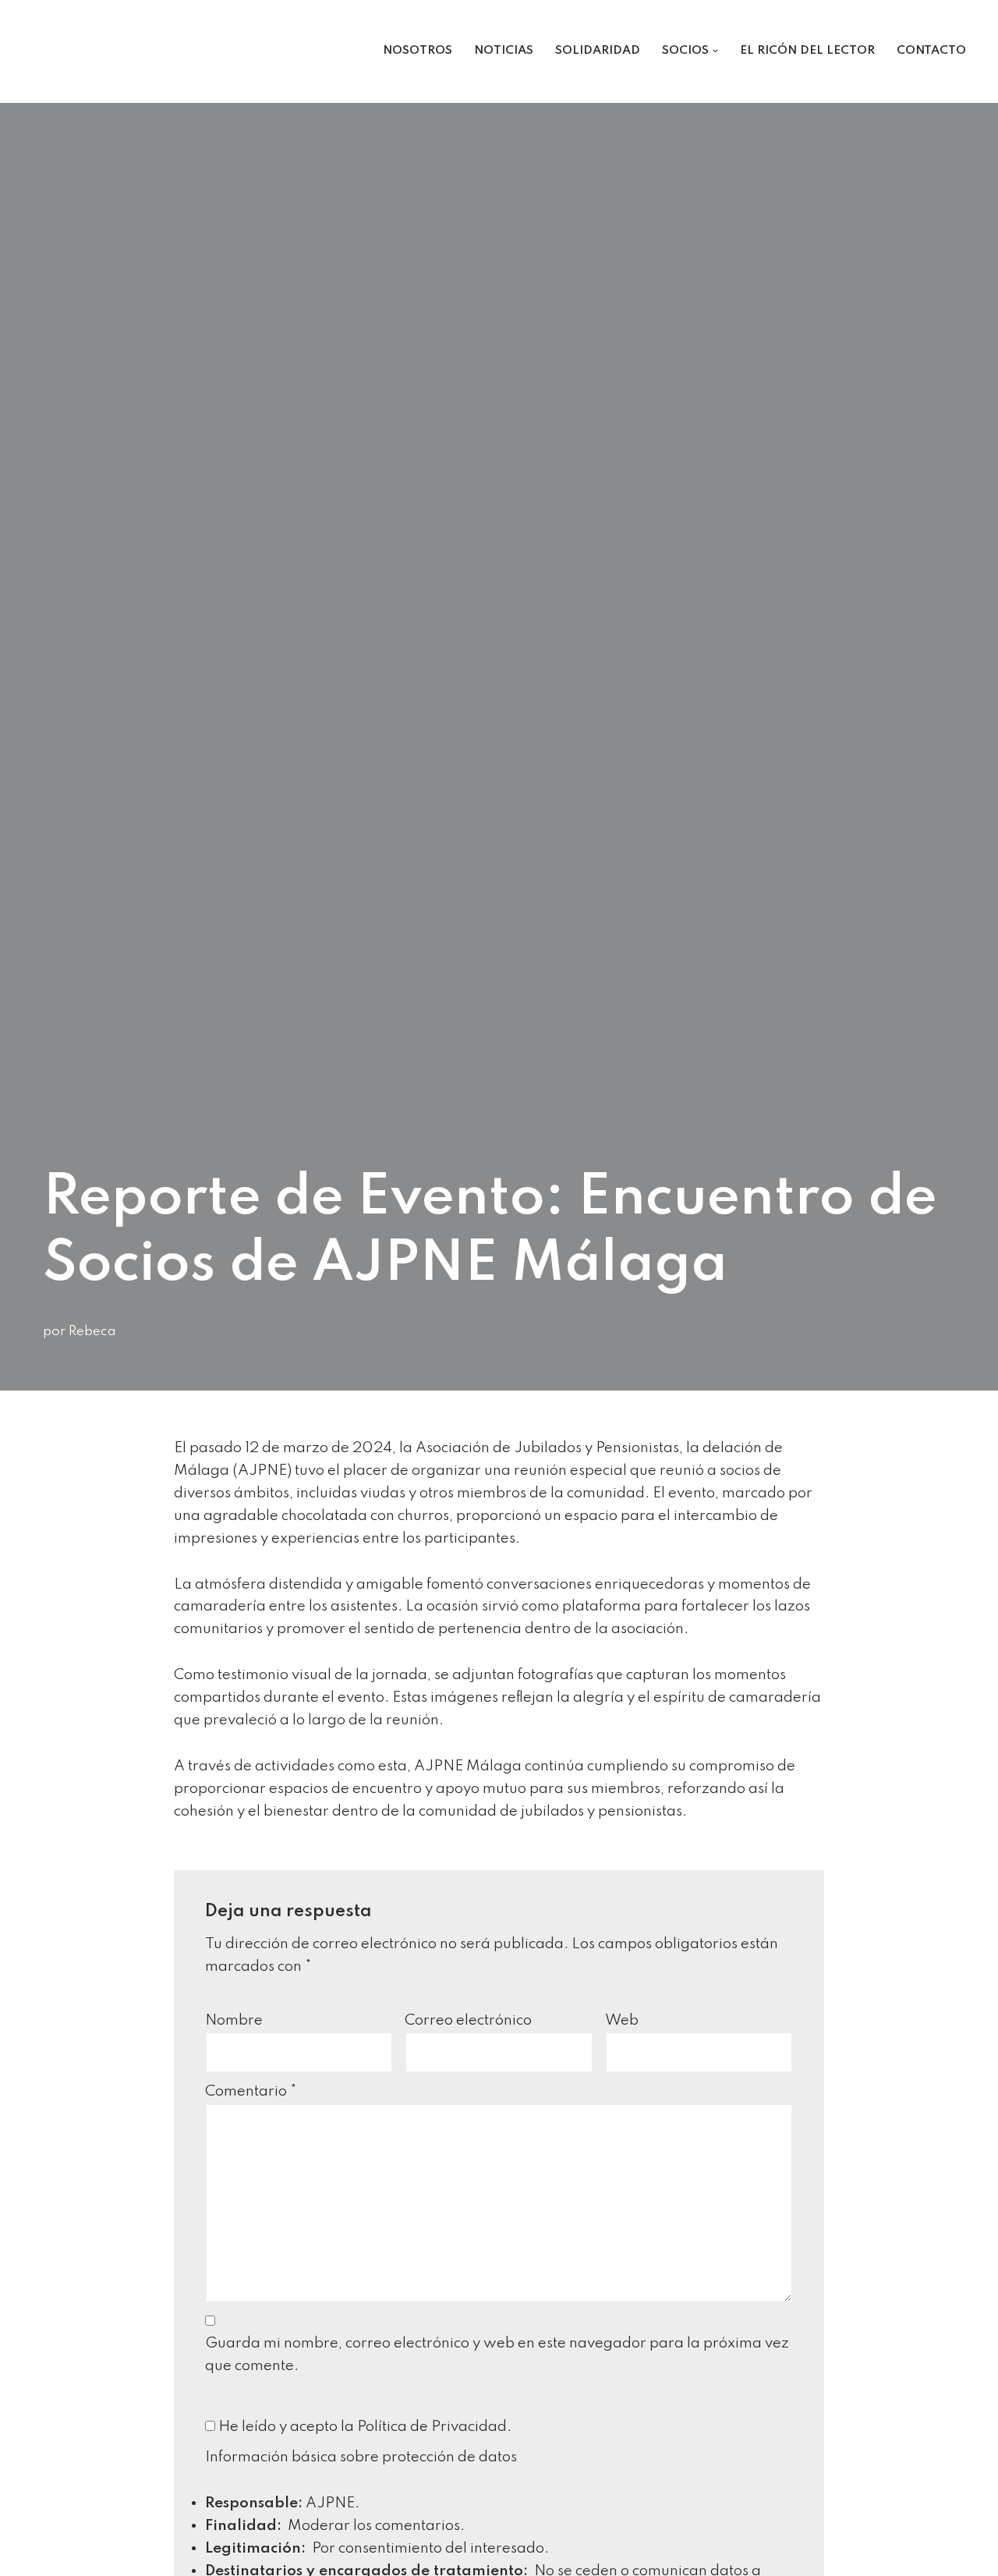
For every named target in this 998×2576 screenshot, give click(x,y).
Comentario (251, 2091)
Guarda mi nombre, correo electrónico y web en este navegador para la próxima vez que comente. (497, 2355)
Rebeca (92, 1332)
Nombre (234, 2020)
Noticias (504, 51)
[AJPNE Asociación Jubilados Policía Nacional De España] (72, 51)
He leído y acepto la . (363, 2427)
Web (622, 2020)
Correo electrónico (468, 2020)
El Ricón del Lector (807, 51)
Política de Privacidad (432, 2427)
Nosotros (418, 51)
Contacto (931, 51)
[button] (715, 51)
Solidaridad (598, 51)
